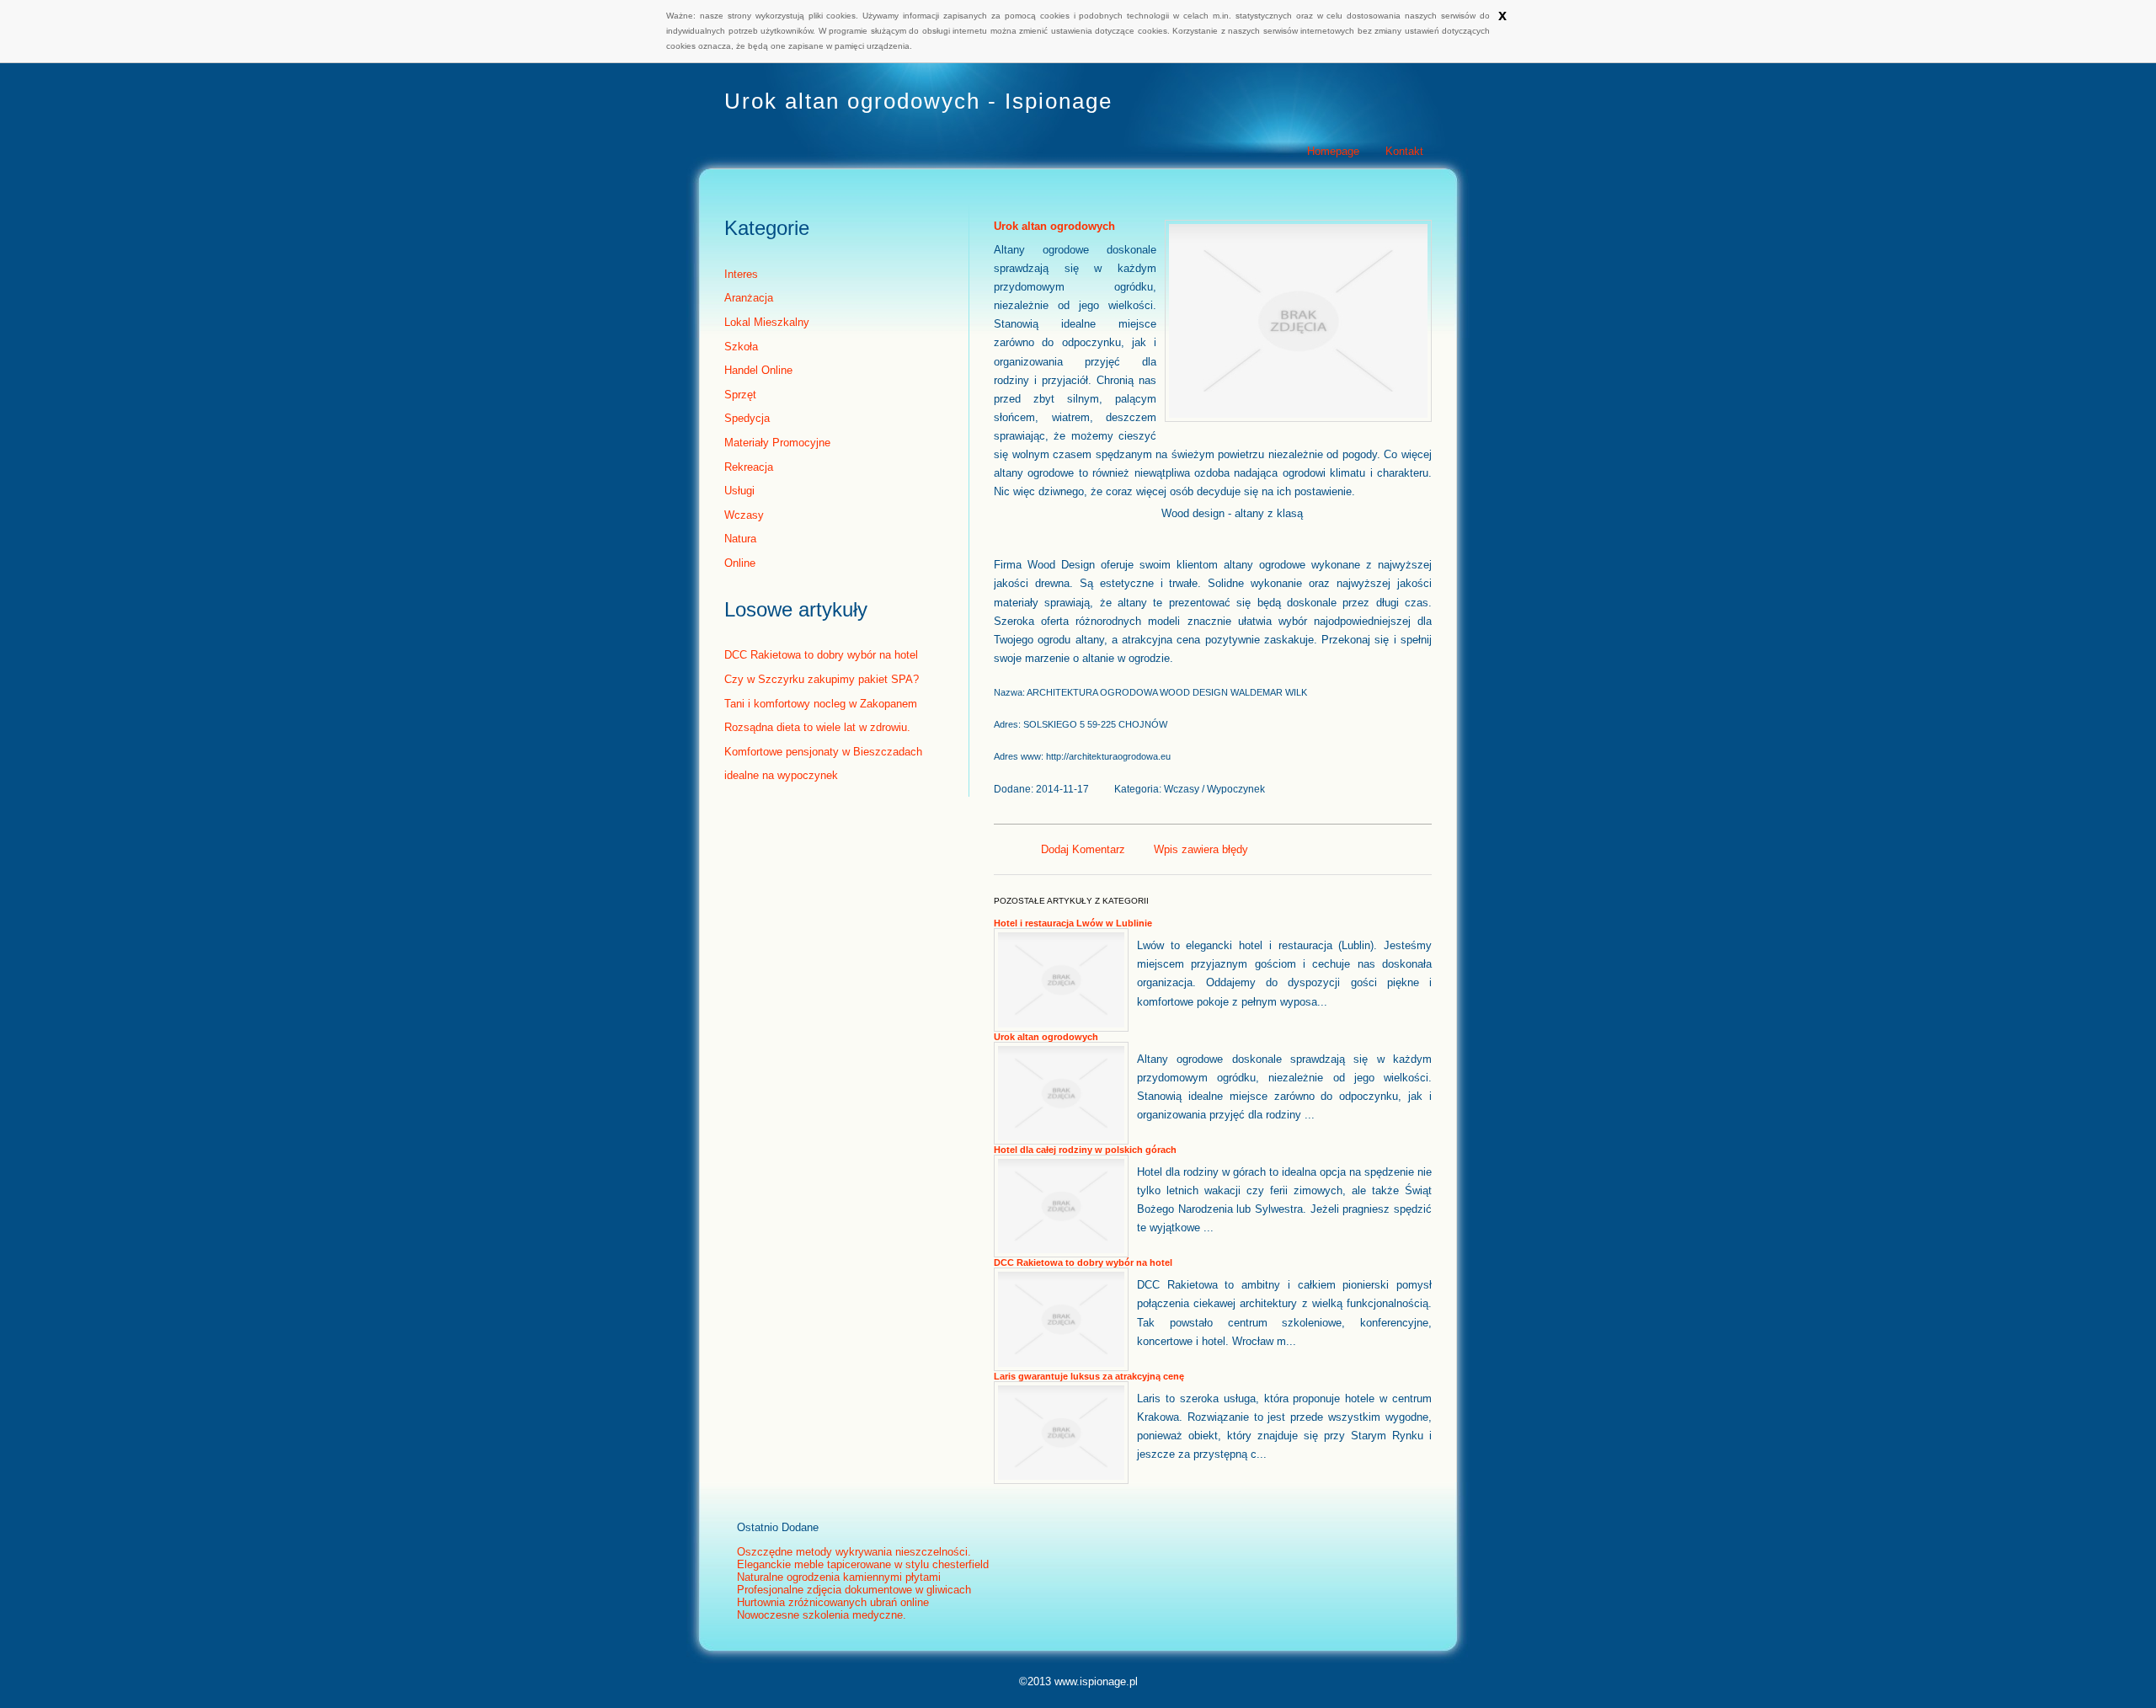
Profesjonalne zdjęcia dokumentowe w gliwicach (854, 1590)
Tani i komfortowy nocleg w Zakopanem (821, 704)
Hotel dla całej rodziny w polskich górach (1085, 1150)
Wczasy (744, 515)
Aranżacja (749, 298)
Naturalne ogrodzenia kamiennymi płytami (839, 1577)
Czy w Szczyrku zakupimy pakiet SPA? (822, 679)
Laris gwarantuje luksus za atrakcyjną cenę (1089, 1376)
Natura (740, 539)
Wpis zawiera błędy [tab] (1201, 849)
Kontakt (1404, 151)
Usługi (739, 491)
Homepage (1333, 151)
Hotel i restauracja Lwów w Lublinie (1073, 923)
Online (740, 563)
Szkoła (741, 347)
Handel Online (758, 370)
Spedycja (747, 418)
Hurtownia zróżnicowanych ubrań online (833, 1602)
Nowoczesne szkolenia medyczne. (822, 1615)
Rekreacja (749, 467)
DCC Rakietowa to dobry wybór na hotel (821, 655)
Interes (741, 274)
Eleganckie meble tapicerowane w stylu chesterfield (863, 1564)
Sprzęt (740, 395)
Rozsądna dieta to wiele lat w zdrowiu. (817, 727)
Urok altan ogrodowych (1054, 226)
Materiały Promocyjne (777, 443)
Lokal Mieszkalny (767, 322)
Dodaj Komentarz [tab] (1083, 849)
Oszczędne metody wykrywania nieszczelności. (854, 1552)
